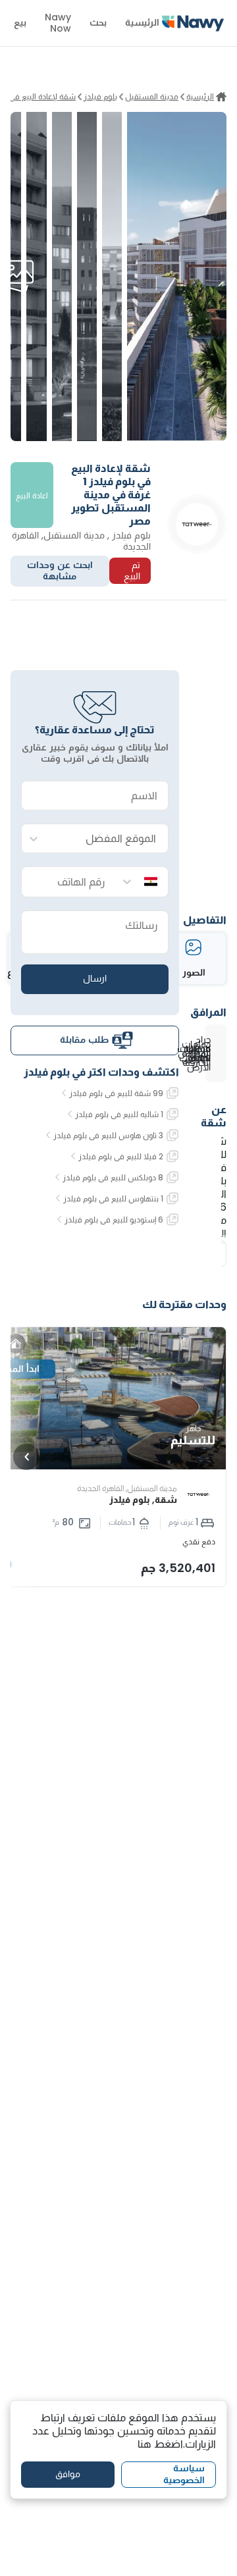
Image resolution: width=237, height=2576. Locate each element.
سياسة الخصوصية (184, 2474)
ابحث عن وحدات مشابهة (60, 571)
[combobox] (108, 839)
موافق (68, 2474)
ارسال (95, 978)
